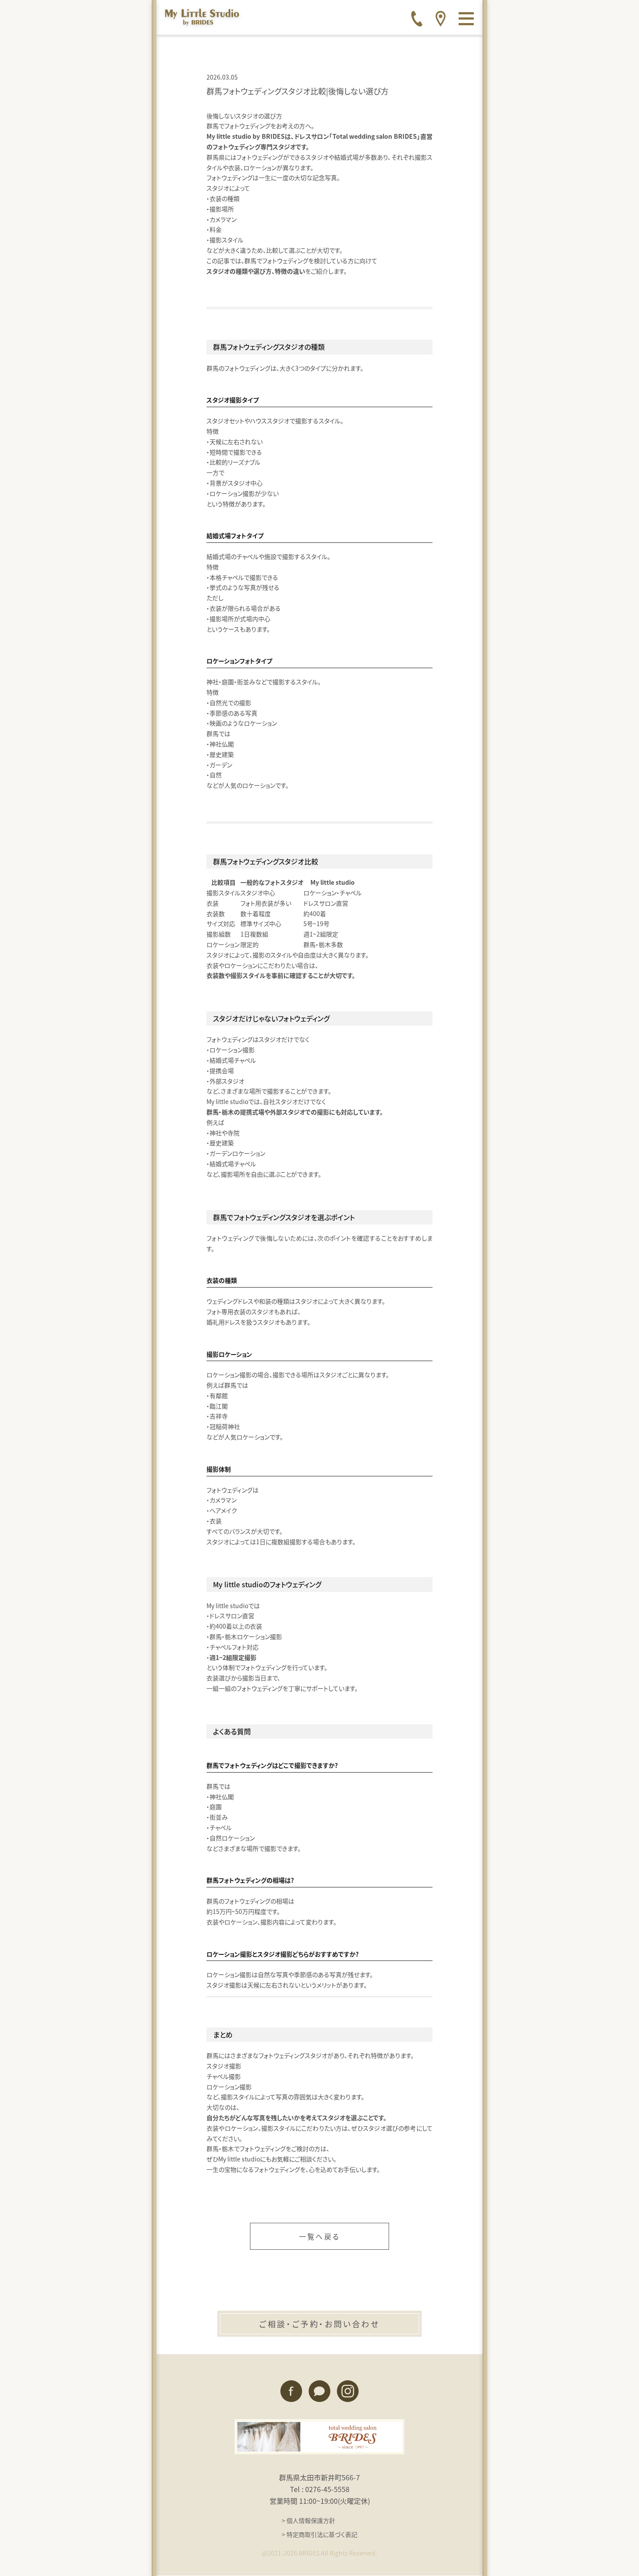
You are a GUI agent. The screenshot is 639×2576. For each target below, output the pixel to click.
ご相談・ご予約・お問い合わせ (319, 2324)
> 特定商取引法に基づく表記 (319, 2534)
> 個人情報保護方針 (308, 2520)
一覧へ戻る (319, 2236)
